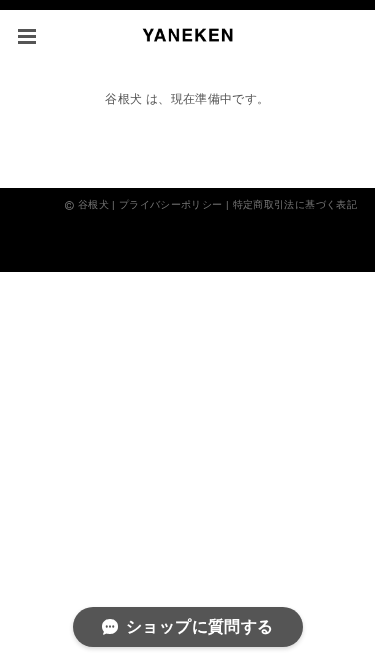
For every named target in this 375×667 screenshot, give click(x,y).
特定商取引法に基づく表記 (295, 204)
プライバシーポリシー (171, 204)
